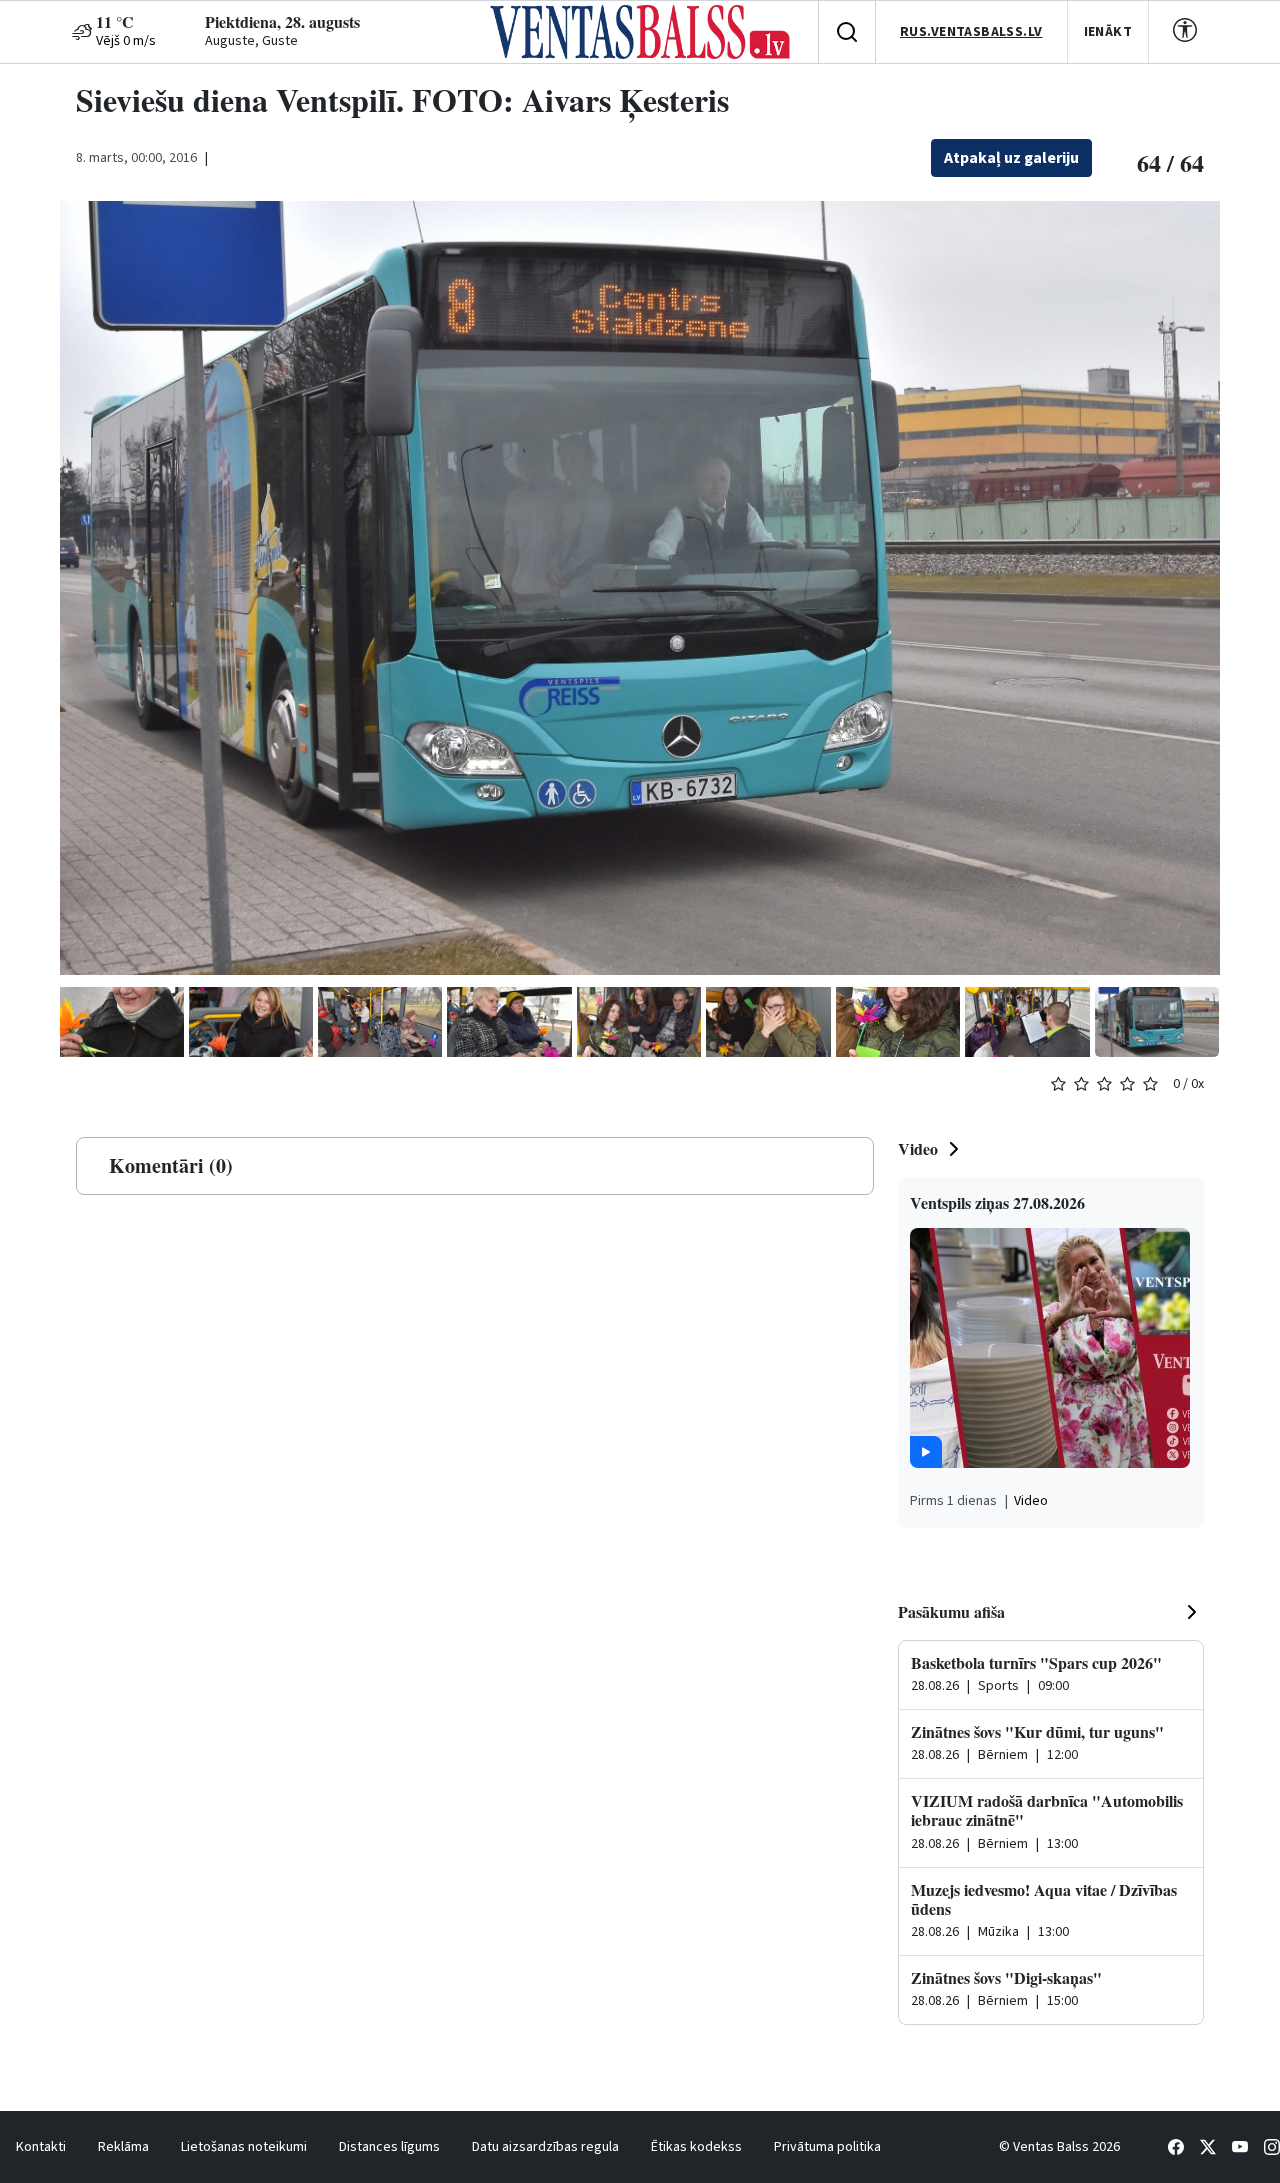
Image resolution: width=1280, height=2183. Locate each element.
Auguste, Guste (251, 41)
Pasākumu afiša (951, 1611)
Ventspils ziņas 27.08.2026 (997, 1202)
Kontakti (41, 2147)
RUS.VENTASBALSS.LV (971, 32)
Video (918, 1148)
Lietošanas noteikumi (244, 2147)
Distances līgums (389, 2147)
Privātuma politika (827, 2147)
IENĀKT (1108, 32)
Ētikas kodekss (696, 2147)
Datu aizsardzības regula (545, 2147)
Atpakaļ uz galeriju (1011, 158)
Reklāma (123, 2147)
